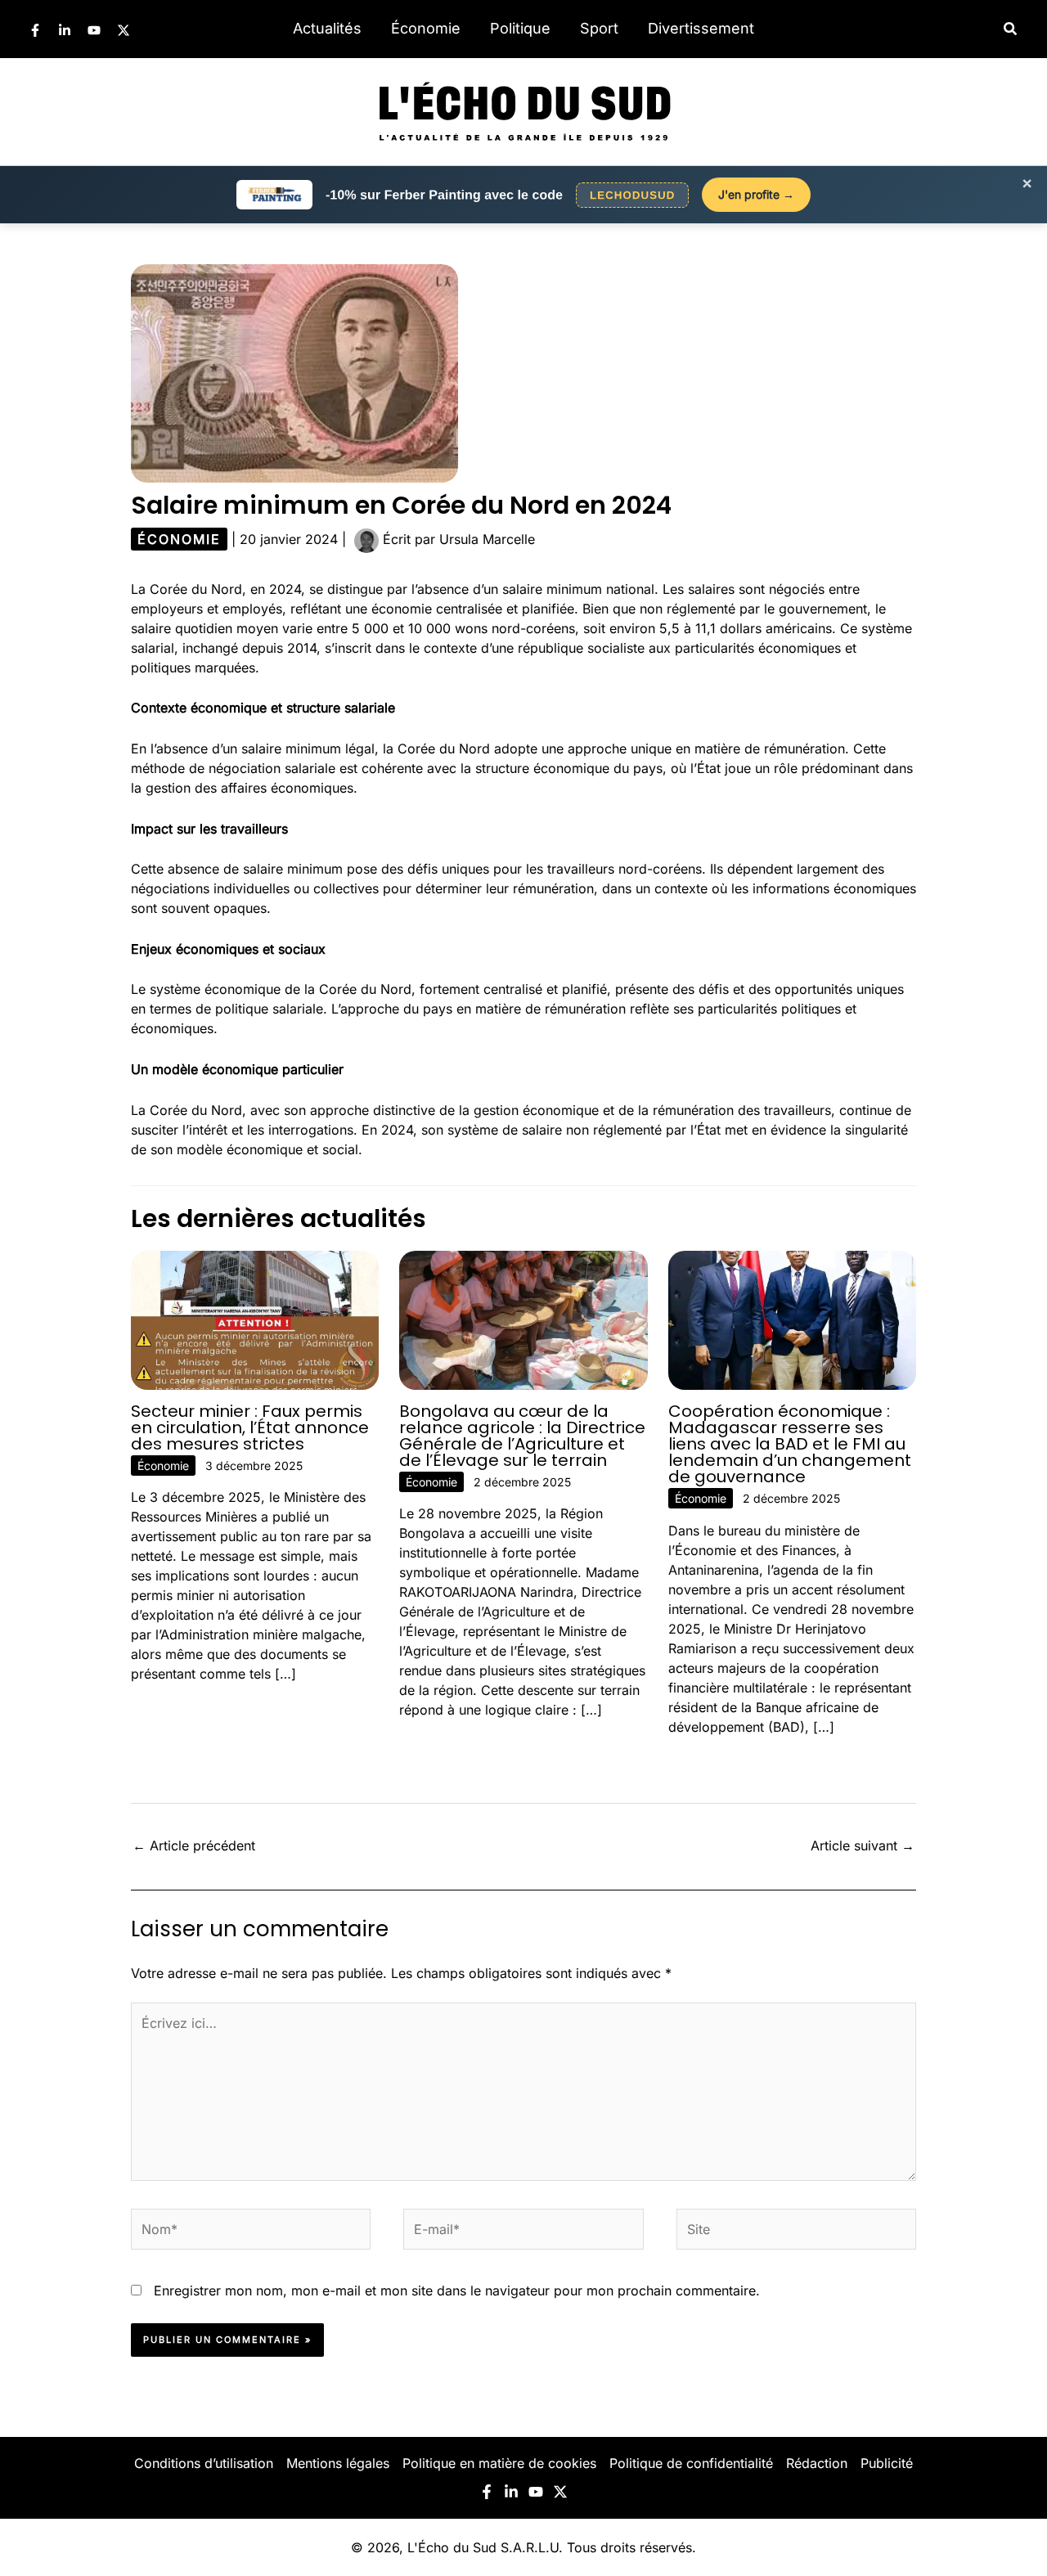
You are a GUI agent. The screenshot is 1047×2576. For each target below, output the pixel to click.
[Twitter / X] (124, 30)
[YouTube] (94, 30)
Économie (426, 28)
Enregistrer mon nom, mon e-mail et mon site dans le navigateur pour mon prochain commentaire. (457, 2291)
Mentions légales (338, 2463)
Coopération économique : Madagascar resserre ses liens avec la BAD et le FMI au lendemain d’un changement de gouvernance (790, 1444)
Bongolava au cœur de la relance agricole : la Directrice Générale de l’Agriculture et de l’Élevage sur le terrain (522, 1436)
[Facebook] (35, 30)
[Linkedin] (65, 30)
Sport (599, 28)
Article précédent (194, 1845)
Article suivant (863, 1845)
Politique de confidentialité (691, 2463)
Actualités (327, 28)
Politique (520, 28)
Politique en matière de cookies (499, 2463)
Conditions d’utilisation (204, 2463)
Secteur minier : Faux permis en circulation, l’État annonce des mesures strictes (250, 1427)
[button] (1011, 29)
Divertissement (701, 28)
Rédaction (817, 2463)
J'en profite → (756, 194)
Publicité (887, 2463)
